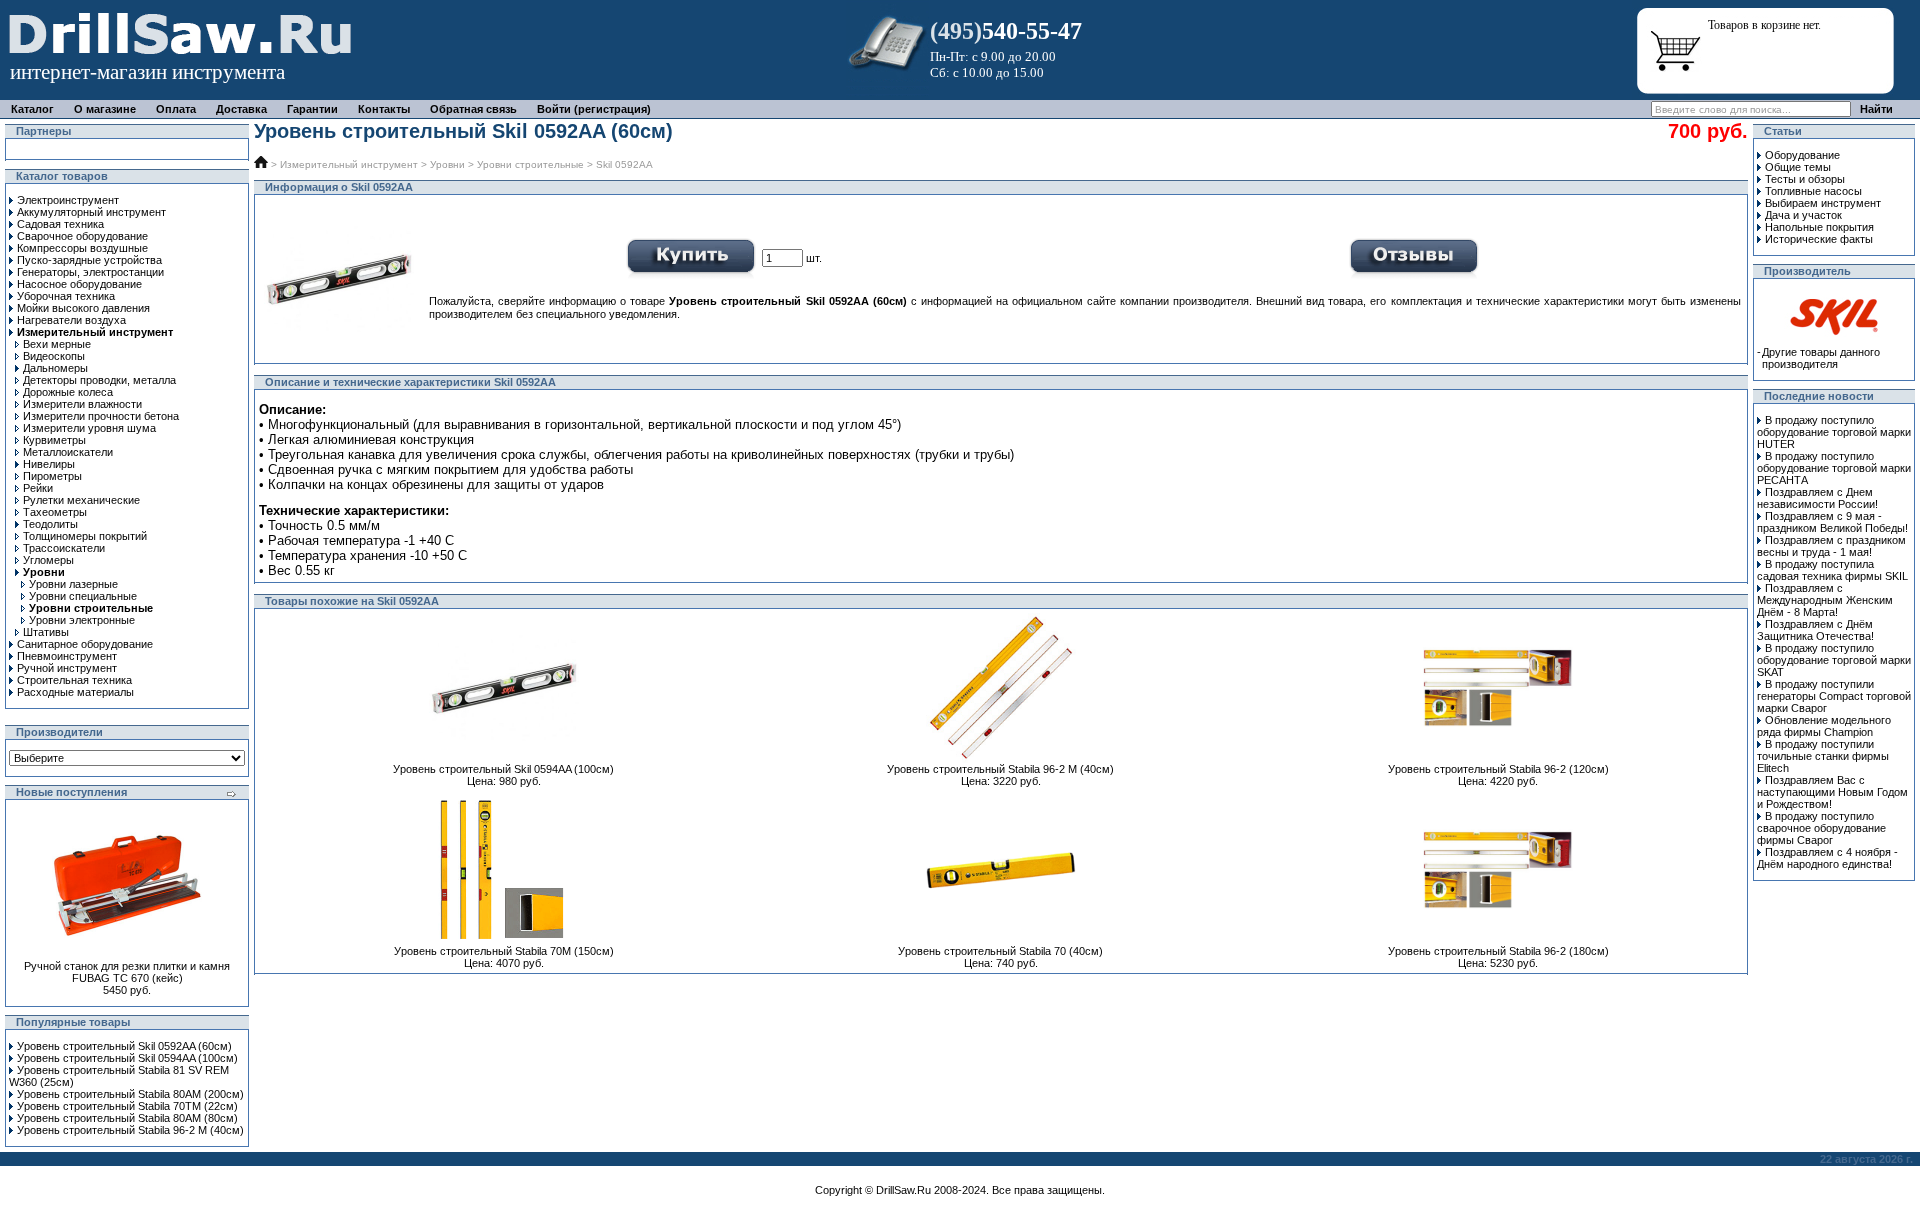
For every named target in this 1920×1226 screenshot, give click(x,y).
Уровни (447, 164)
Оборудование (1802, 155)
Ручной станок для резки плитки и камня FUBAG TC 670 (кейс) (127, 972)
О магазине (105, 109)
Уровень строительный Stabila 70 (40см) (1000, 951)
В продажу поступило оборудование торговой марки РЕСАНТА (1834, 468)
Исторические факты (1819, 239)
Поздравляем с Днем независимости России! (1817, 498)
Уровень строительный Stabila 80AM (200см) (130, 1094)
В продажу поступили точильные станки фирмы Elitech (1823, 756)
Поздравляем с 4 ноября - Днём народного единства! (1827, 858)
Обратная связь (473, 109)
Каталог (32, 109)
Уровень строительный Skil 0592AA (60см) (124, 1046)
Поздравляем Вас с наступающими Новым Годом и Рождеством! (1832, 792)
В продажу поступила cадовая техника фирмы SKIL (1832, 570)
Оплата (176, 109)
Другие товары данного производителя (1821, 358)
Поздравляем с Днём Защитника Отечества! (1815, 630)
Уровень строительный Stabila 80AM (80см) (127, 1118)
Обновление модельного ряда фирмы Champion (1824, 726)
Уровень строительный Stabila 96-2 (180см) (1498, 951)
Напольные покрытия (1819, 227)
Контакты (384, 109)
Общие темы (1798, 167)
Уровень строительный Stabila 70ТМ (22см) (127, 1106)
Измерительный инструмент (349, 164)
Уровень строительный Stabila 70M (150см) (504, 951)
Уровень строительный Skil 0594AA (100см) (127, 1058)
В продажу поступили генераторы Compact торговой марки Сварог (1834, 696)
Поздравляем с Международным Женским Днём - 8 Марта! (1825, 600)
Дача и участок (1803, 215)
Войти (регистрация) (594, 109)
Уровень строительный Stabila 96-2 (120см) (1498, 769)
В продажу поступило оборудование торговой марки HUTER (1834, 432)
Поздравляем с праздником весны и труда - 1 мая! (1831, 546)
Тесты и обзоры (1805, 179)
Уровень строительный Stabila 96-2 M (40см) (130, 1130)
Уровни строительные (530, 164)
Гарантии (312, 109)
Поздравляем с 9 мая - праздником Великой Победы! (1832, 522)
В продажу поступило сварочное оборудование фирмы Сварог (1821, 828)
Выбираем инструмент (1823, 203)
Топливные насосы (1813, 191)
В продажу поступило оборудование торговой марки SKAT (1834, 660)
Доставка (241, 109)
